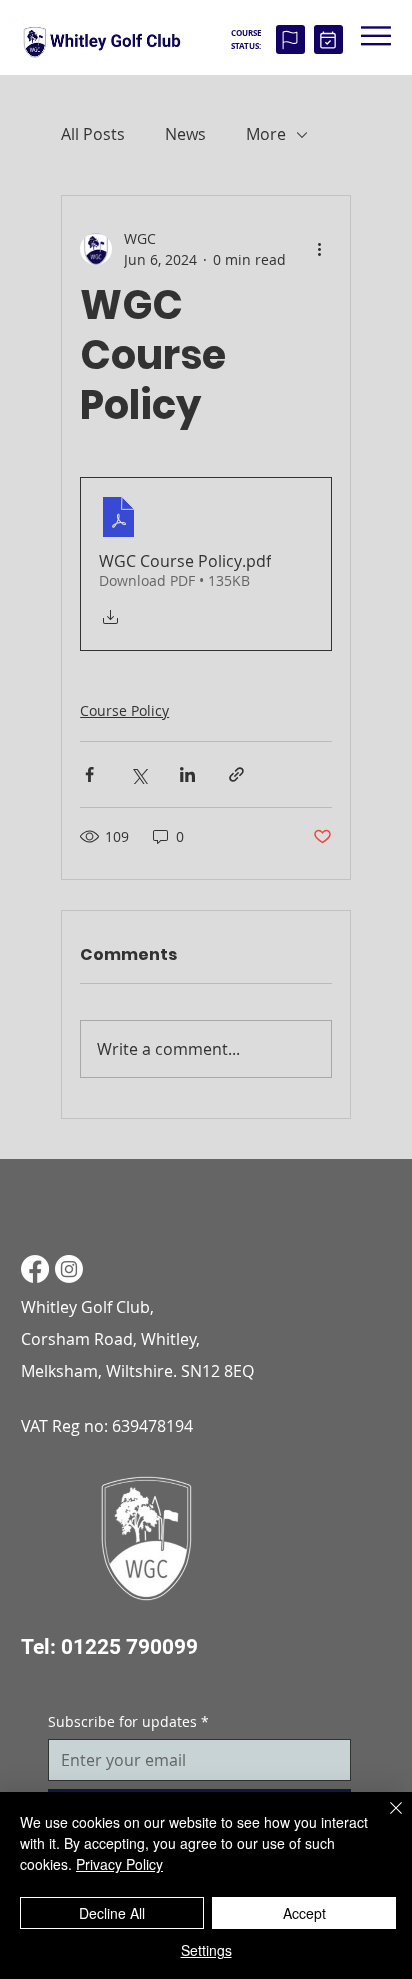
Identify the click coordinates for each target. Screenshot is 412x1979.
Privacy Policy (119, 1864)
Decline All (112, 1913)
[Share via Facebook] (89, 774)
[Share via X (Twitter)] (138, 774)
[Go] (290, 39)
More (266, 134)
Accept (304, 1913)
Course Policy (124, 710)
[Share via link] (236, 774)
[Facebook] (35, 1269)
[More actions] (320, 249)
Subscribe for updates (128, 1721)
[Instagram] (69, 1269)
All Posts (93, 134)
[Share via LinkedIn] (187, 774)
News (185, 134)
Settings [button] (206, 1950)
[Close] (384, 1820)
